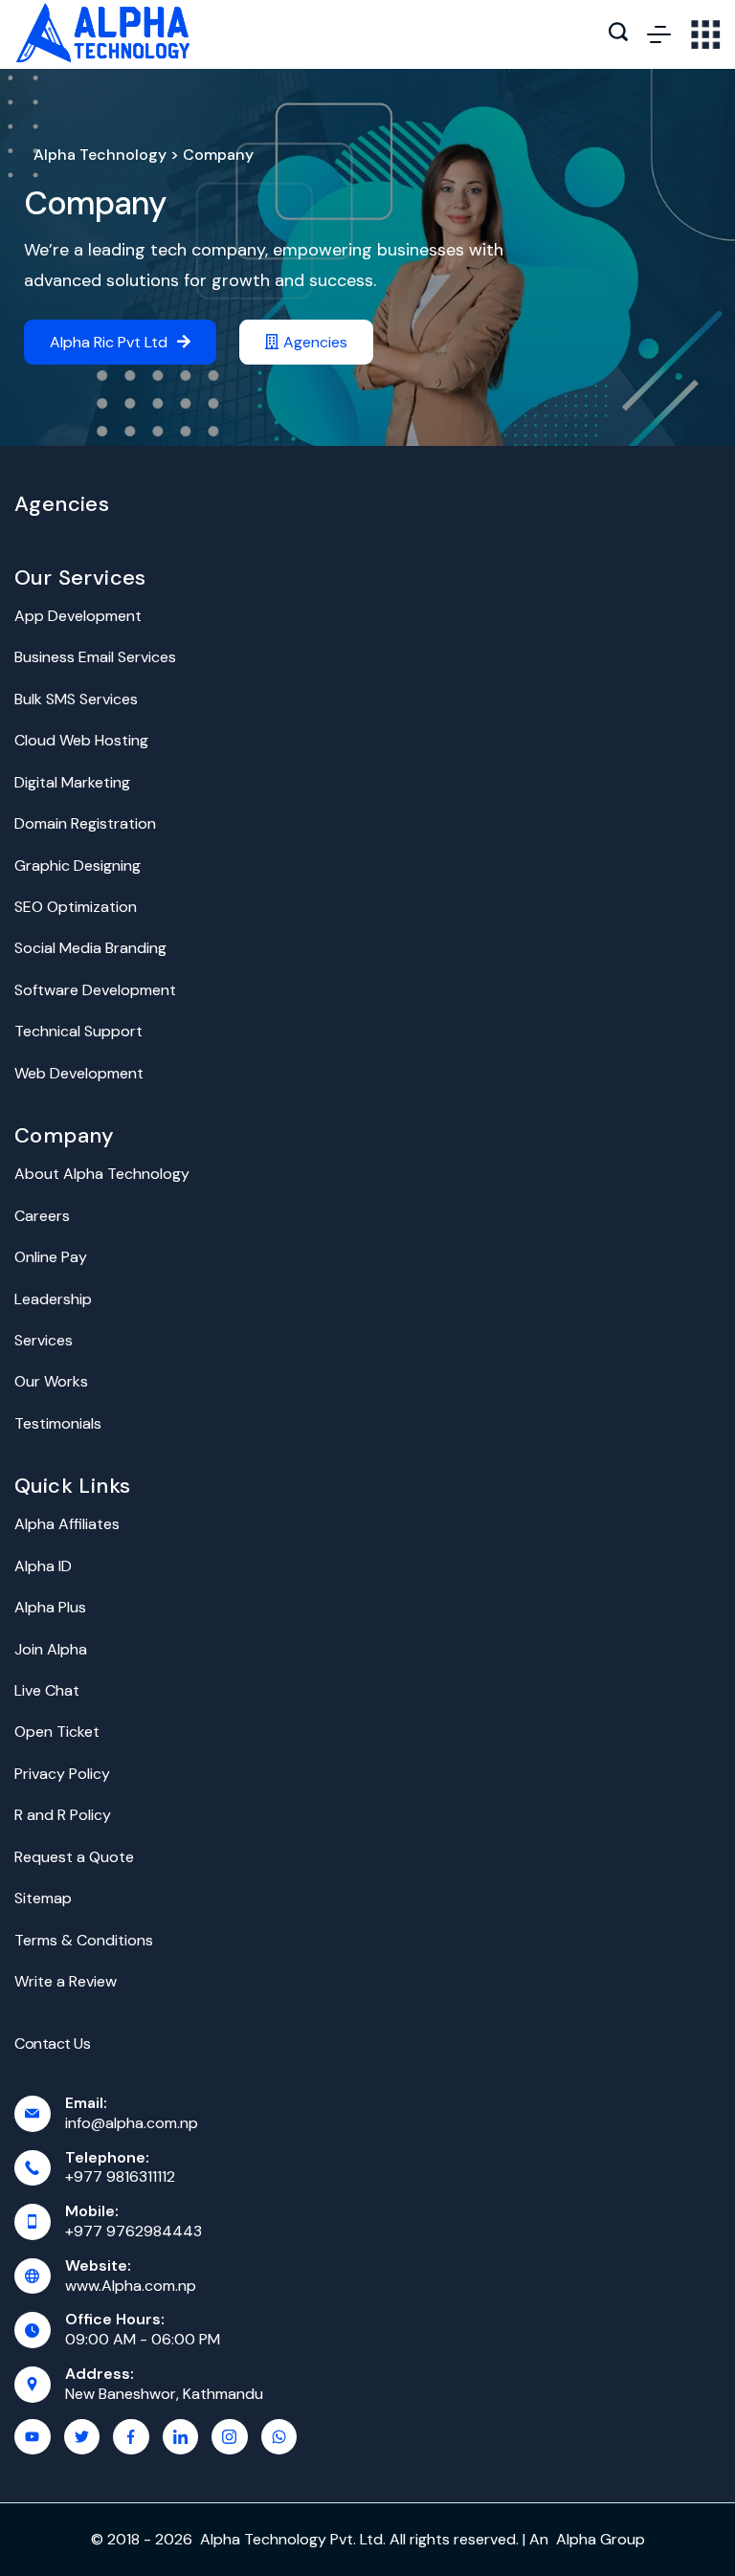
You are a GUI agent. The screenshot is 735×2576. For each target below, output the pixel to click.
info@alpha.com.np (132, 2123)
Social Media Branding (90, 948)
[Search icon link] (618, 34)
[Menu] (659, 34)
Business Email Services (95, 657)
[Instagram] (230, 2437)
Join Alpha (51, 1649)
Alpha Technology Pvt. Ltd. (293, 2539)
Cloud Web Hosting (81, 740)
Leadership (53, 1299)
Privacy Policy (62, 1774)
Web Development (79, 1073)
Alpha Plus (50, 1607)
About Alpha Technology (102, 1174)
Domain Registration (85, 823)
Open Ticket (57, 1732)
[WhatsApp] (279, 2437)
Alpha (576, 2539)
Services (44, 1340)
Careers (42, 1216)
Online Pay (51, 1257)
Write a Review (66, 1981)
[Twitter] (82, 2437)
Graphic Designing (78, 866)
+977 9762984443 (134, 2231)
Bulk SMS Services (76, 699)
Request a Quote (74, 1857)
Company (95, 203)
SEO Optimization (76, 907)
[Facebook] (131, 2437)
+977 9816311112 (120, 2176)
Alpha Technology (100, 155)
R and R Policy (63, 1815)
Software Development (95, 990)
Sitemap (43, 1898)
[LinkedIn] (181, 2437)
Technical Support (78, 1031)
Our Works (51, 1381)
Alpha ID (43, 1566)
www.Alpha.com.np (131, 2286)
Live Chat (47, 1690)
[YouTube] (33, 2437)
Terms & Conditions (84, 1940)
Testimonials (58, 1423)
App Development (78, 616)
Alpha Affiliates (67, 1524)
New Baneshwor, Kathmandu (164, 2394)
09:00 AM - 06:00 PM (143, 2339)
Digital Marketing (72, 782)
